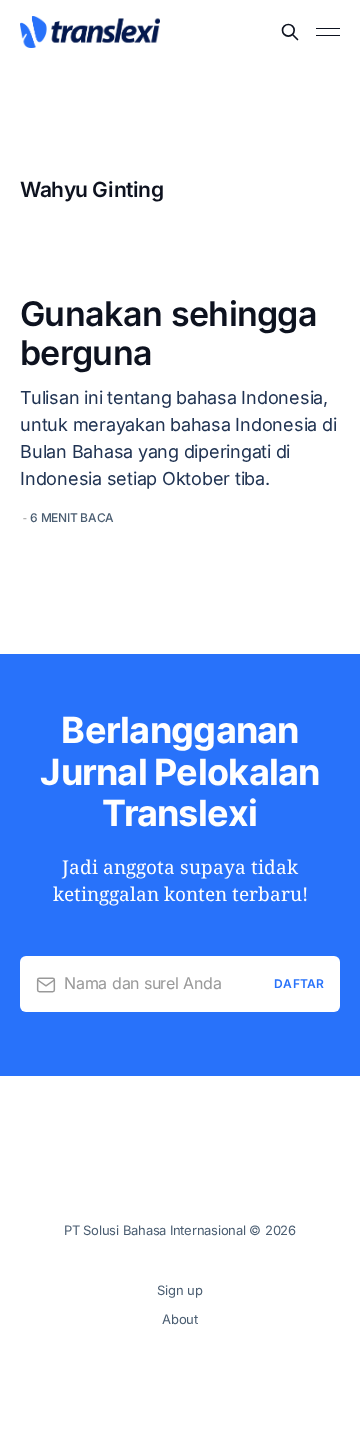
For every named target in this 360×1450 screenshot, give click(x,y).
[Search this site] (290, 32)
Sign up (179, 1290)
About (180, 1319)
